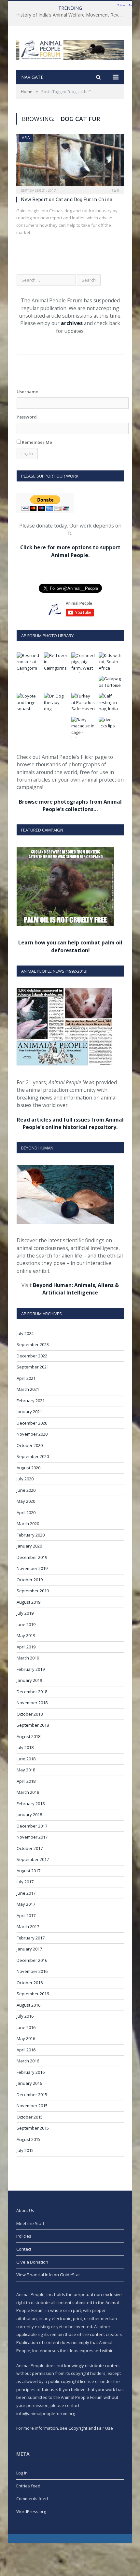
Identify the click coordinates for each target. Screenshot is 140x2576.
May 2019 (26, 1635)
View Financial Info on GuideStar (48, 2275)
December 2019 (32, 1557)
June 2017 (26, 1893)
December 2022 (32, 1356)
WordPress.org (31, 2511)
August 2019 (28, 1602)
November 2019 (32, 1568)
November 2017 (32, 1837)
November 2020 (32, 1434)
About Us (25, 2210)
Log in (22, 2473)
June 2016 (26, 2027)
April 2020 (26, 1513)
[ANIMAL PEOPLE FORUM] (70, 48)
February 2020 (31, 1535)
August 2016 (28, 2005)
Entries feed (28, 2486)
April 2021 (26, 1378)
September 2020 (33, 1456)
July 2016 (25, 2016)
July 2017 (25, 1882)
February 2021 (31, 1401)
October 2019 (30, 1580)
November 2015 (32, 2106)
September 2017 (33, 1859)
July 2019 (25, 1613)
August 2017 (28, 1871)
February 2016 (31, 2072)
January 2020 (29, 1546)
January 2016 (29, 2083)
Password (27, 417)
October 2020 (30, 1445)
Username (27, 392)
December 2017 (32, 1826)
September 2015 (33, 2128)
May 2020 (26, 1501)
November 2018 (32, 1703)
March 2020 (28, 1524)
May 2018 (26, 1770)
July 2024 (25, 1333)
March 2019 (28, 1658)
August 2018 (28, 1736)
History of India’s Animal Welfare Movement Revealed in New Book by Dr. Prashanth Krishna (72, 15)
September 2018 (33, 1725)
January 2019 (29, 1680)
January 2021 (29, 1412)
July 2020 (25, 1479)
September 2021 (33, 1367)
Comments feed (32, 2498)
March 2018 (28, 1792)
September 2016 (33, 1994)
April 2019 (26, 1647)
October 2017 (30, 1848)
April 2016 (26, 2050)
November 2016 (32, 1971)
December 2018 (32, 1692)
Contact (24, 2249)
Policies (24, 2236)
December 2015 (32, 2095)
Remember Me (36, 442)
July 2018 (25, 1747)
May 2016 (26, 2038)
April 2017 (26, 1915)
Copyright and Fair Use (91, 2428)
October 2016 (30, 1983)
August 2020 (28, 1468)
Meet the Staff (30, 2223)
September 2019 (33, 1591)
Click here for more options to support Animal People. (70, 551)
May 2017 (26, 1904)
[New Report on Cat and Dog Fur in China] (70, 162)
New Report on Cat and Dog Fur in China (67, 199)
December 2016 (32, 1960)
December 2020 (32, 1423)
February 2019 (31, 1669)
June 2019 (26, 1624)
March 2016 (28, 2061)
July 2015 (25, 2150)
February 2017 (31, 1938)
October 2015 (30, 2117)
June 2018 (26, 1759)
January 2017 (29, 1949)
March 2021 (28, 1389)
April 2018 (26, 1781)
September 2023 (33, 1344)
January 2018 (29, 1815)
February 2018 (31, 1804)
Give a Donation (32, 2262)
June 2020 (26, 1490)
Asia (26, 138)
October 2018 (30, 1714)
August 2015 (28, 2139)
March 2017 (28, 1926)
